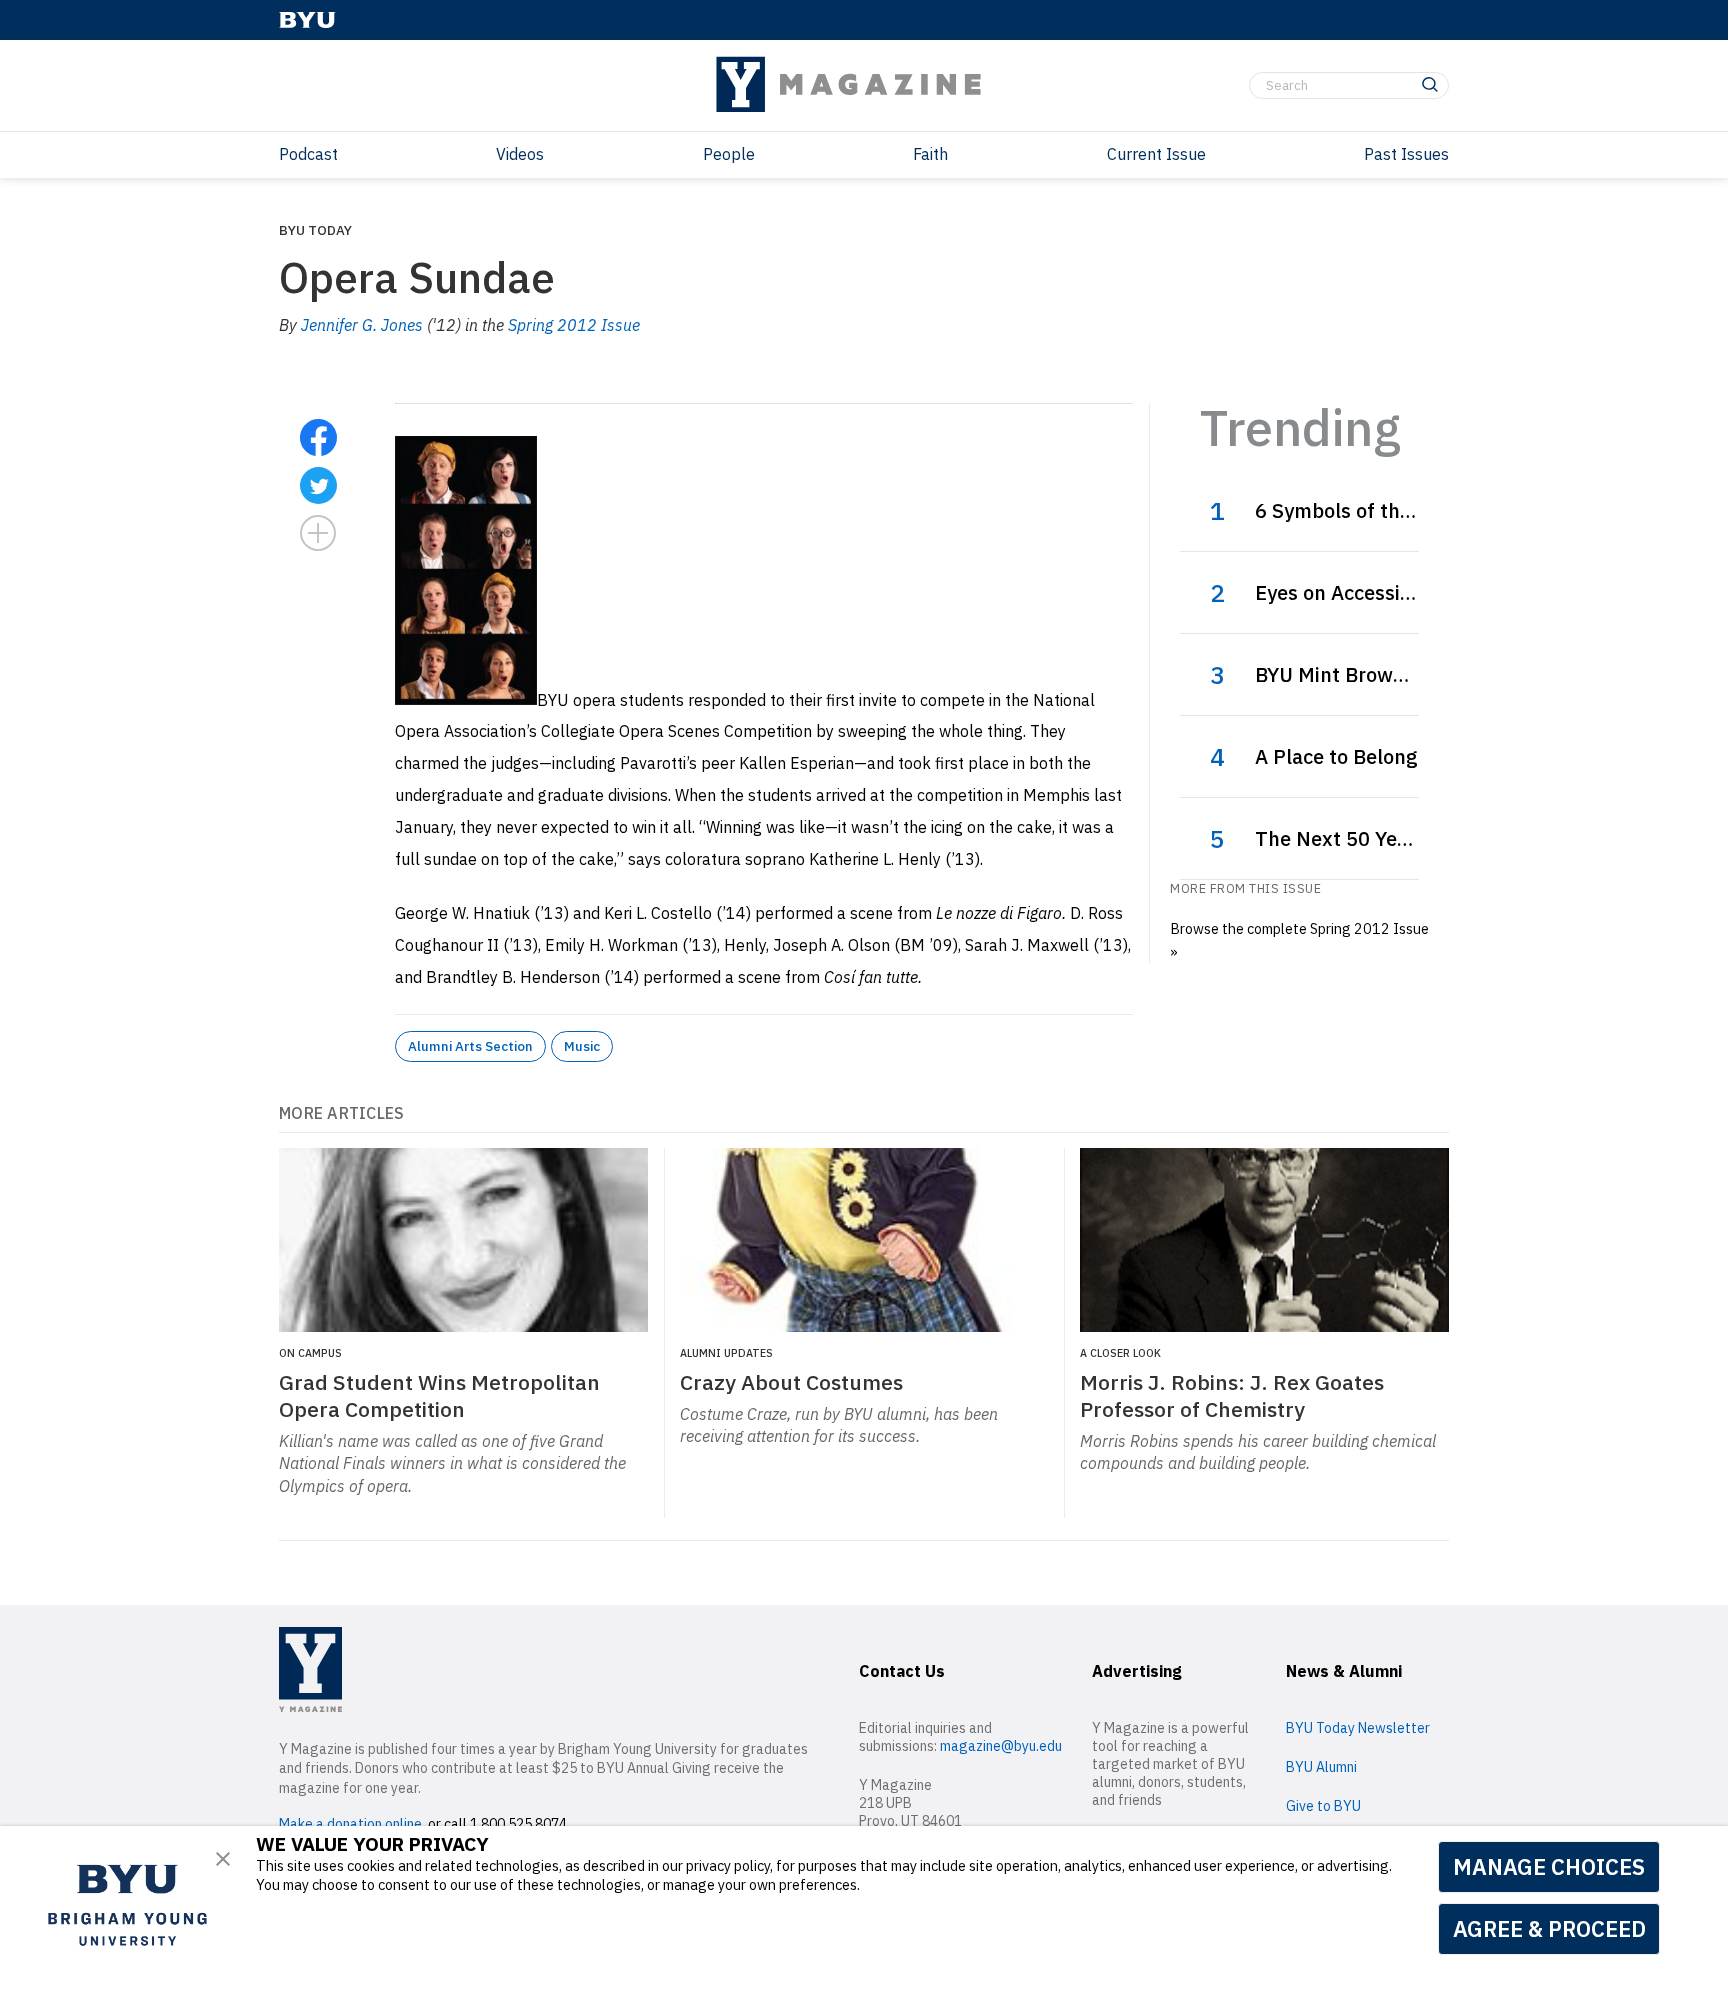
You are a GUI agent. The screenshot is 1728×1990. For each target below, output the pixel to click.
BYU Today (315, 230)
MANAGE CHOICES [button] (1549, 1866)
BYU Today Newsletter (1358, 1728)
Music (582, 1046)
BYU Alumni (1321, 1767)
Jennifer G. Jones (362, 325)
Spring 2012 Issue (574, 325)
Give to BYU (1323, 1806)
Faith (930, 154)
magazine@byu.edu (1001, 1746)
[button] (223, 1859)
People (729, 154)
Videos (520, 154)
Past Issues (1406, 154)
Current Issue (1156, 154)
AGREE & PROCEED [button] (1549, 1928)
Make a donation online (350, 1824)
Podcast (308, 154)
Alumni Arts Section (470, 1046)
